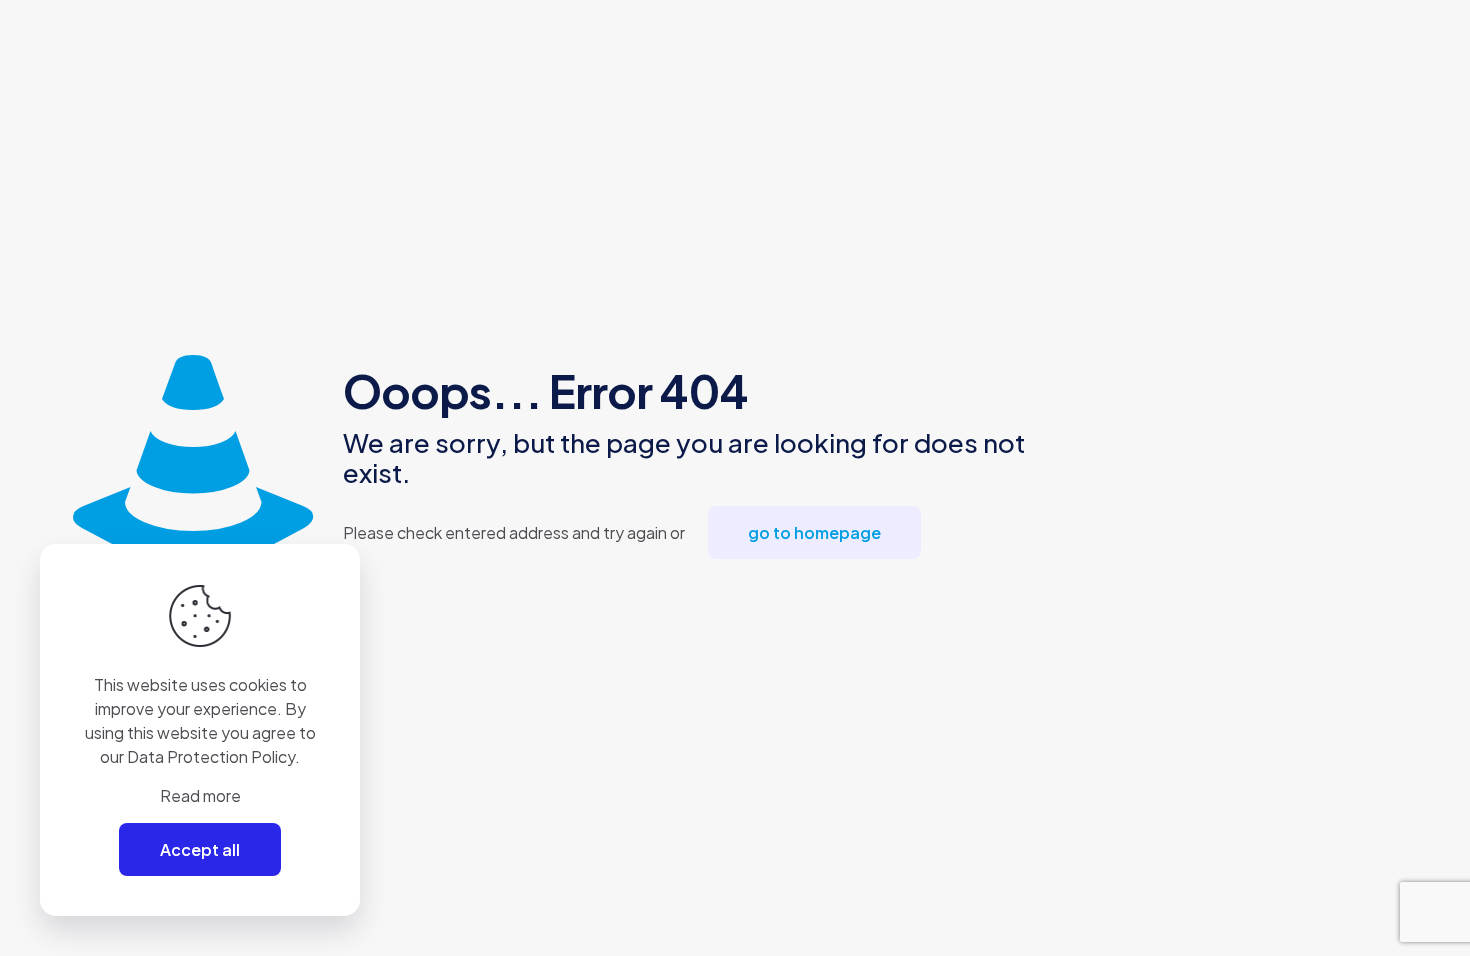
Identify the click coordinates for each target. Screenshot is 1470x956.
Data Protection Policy (211, 756)
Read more (200, 795)
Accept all (200, 849)
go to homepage (814, 532)
